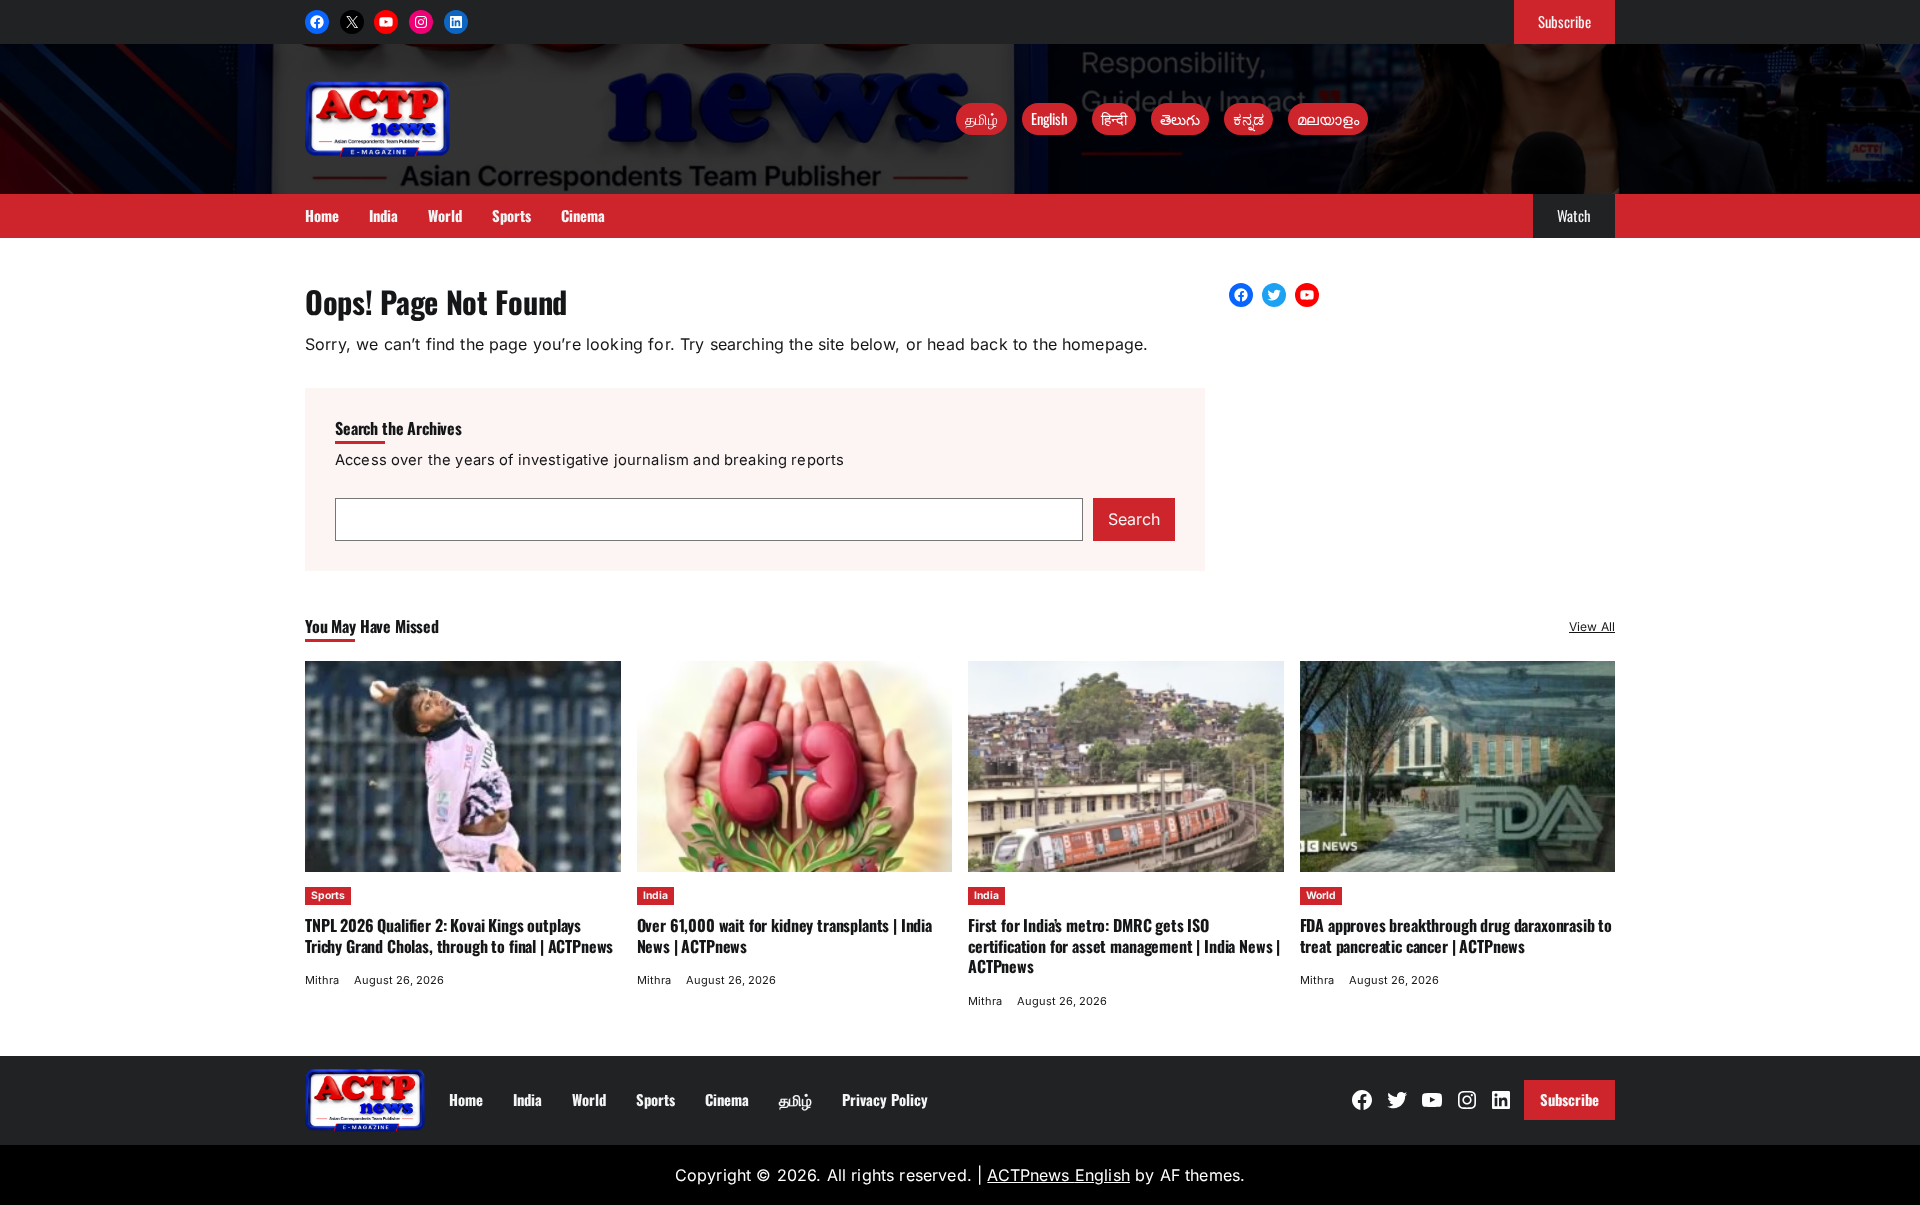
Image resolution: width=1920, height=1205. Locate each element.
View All (1592, 626)
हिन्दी (1114, 118)
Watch (1574, 215)
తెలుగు (1180, 118)
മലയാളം (1328, 118)
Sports (328, 895)
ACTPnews (1030, 1175)
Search (1134, 519)
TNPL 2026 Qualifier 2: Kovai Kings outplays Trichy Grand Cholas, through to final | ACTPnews (459, 935)
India (655, 895)
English (1049, 118)
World (1321, 895)
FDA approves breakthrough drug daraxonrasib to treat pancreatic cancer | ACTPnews (1456, 935)
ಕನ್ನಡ (1248, 118)
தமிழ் (981, 118)
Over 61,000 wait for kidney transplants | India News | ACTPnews (784, 935)
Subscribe (1564, 21)
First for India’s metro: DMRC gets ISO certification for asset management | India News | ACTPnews (1124, 945)
